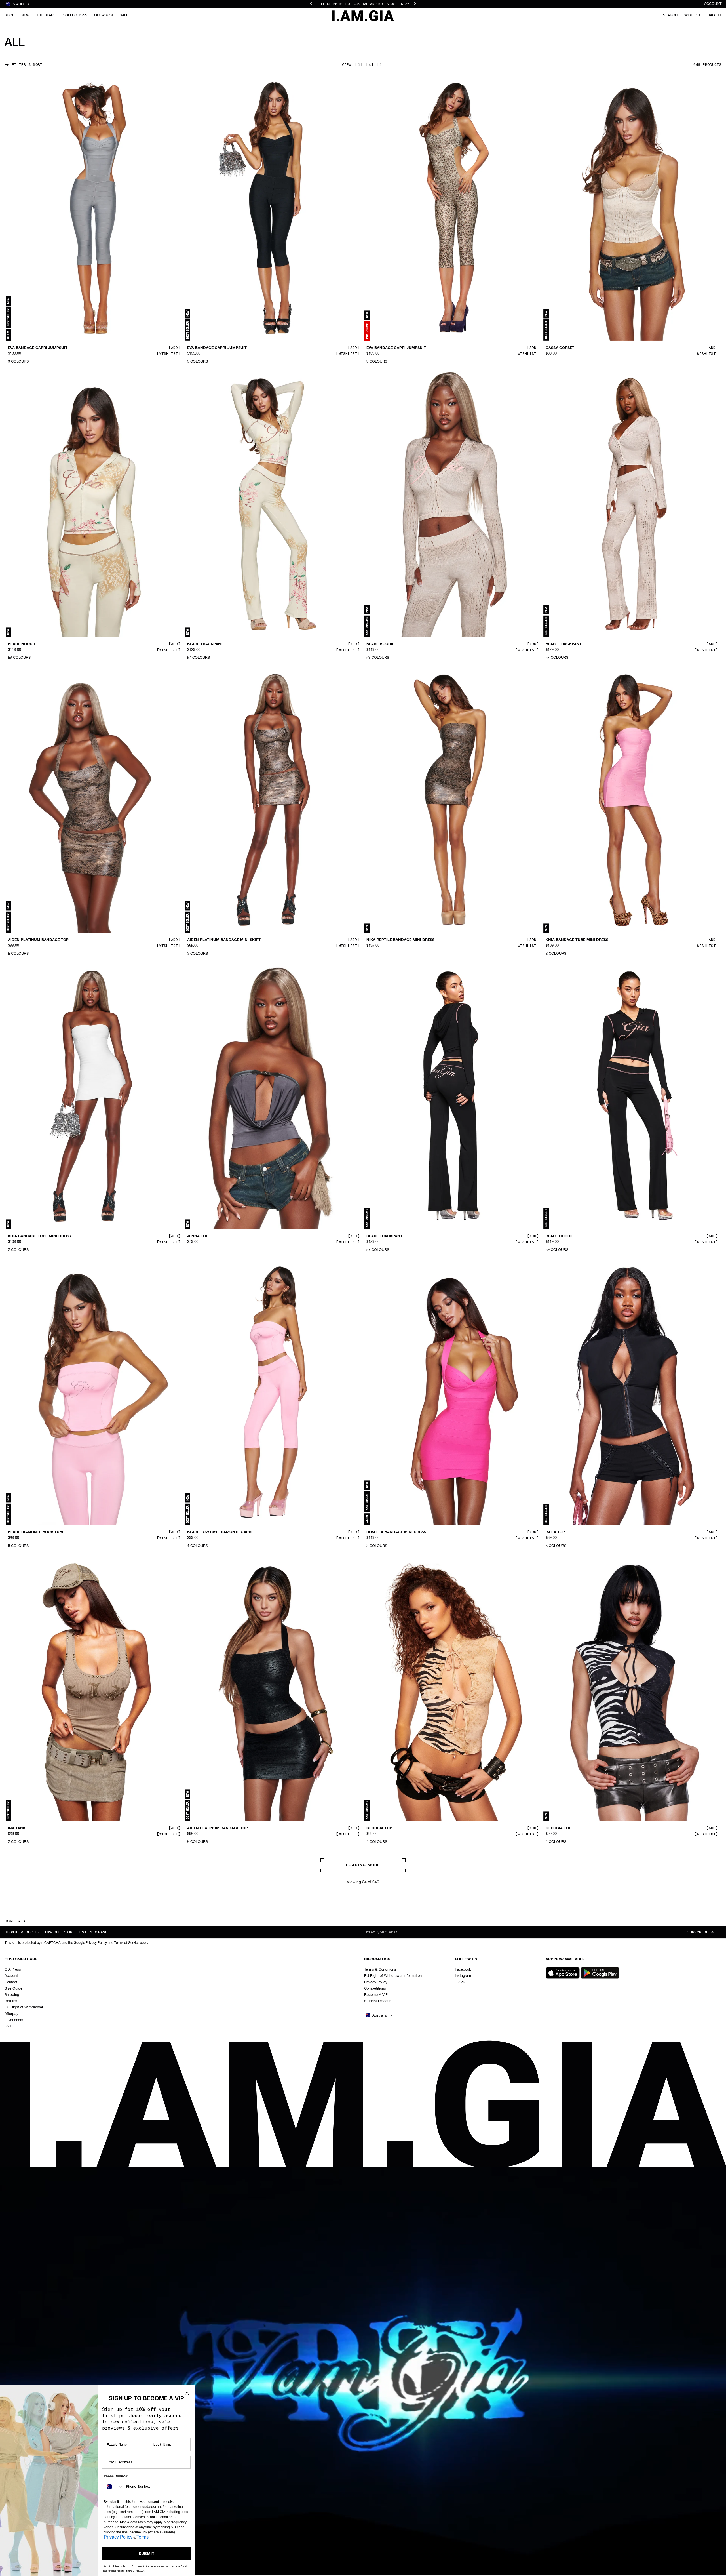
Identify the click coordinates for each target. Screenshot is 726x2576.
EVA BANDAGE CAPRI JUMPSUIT (38, 348)
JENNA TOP (198, 1236)
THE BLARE (46, 15)
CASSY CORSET (560, 348)
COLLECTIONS (75, 15)
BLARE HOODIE (22, 644)
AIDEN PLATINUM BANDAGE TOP (38, 940)
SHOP (10, 15)
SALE (124, 15)
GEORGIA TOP (379, 1828)
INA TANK (17, 1828)
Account (713, 4)
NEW (25, 15)
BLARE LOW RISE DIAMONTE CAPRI (220, 1532)
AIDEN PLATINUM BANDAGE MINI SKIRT (224, 940)
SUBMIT (146, 2554)
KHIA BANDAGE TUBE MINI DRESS (577, 940)
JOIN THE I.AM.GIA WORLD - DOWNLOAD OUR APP (363, 7)
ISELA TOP (555, 1532)
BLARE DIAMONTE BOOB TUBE (36, 1532)
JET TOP (195, 2124)
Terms (143, 2537)
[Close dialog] (187, 2393)
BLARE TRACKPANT (205, 644)
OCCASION (104, 15)
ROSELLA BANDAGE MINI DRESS (396, 1532)
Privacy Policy (118, 2537)
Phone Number (116, 2476)
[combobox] (114, 2487)
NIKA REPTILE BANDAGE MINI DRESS (400, 940)
